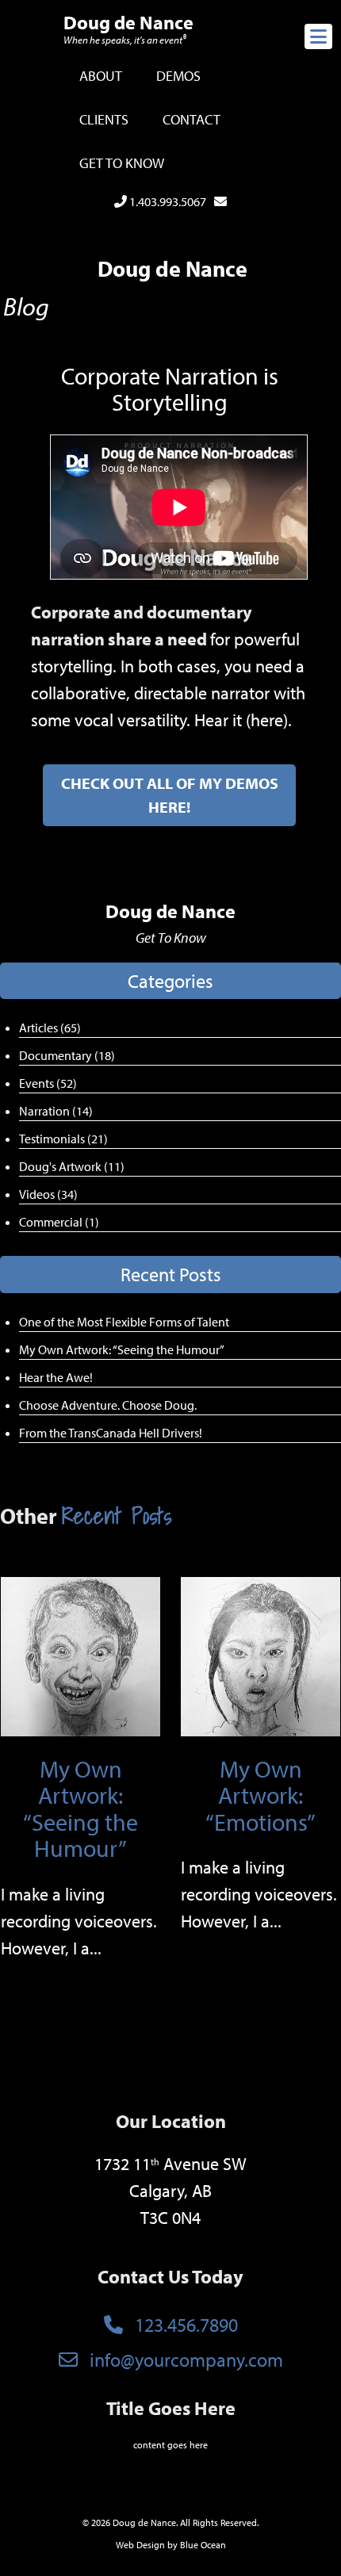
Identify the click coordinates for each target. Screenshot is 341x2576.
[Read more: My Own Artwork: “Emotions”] (261, 1655)
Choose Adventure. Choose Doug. (108, 1405)
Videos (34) (48, 1194)
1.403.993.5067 (167, 201)
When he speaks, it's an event (125, 40)
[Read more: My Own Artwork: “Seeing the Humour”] (80, 1655)
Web (125, 2545)
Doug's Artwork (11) (72, 1166)
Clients (104, 119)
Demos (178, 76)
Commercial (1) (59, 1222)
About (101, 76)
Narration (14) (56, 1111)
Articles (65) (50, 1028)
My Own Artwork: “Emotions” (261, 1795)
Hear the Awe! (56, 1377)
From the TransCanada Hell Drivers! (111, 1433)
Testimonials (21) (63, 1139)
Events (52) (48, 1083)
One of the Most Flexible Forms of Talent (124, 1322)
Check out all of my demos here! (170, 795)
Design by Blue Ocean (181, 2545)
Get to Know (122, 163)
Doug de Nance (128, 22)
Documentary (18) (67, 1055)
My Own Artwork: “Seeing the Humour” (122, 1349)
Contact (192, 119)
